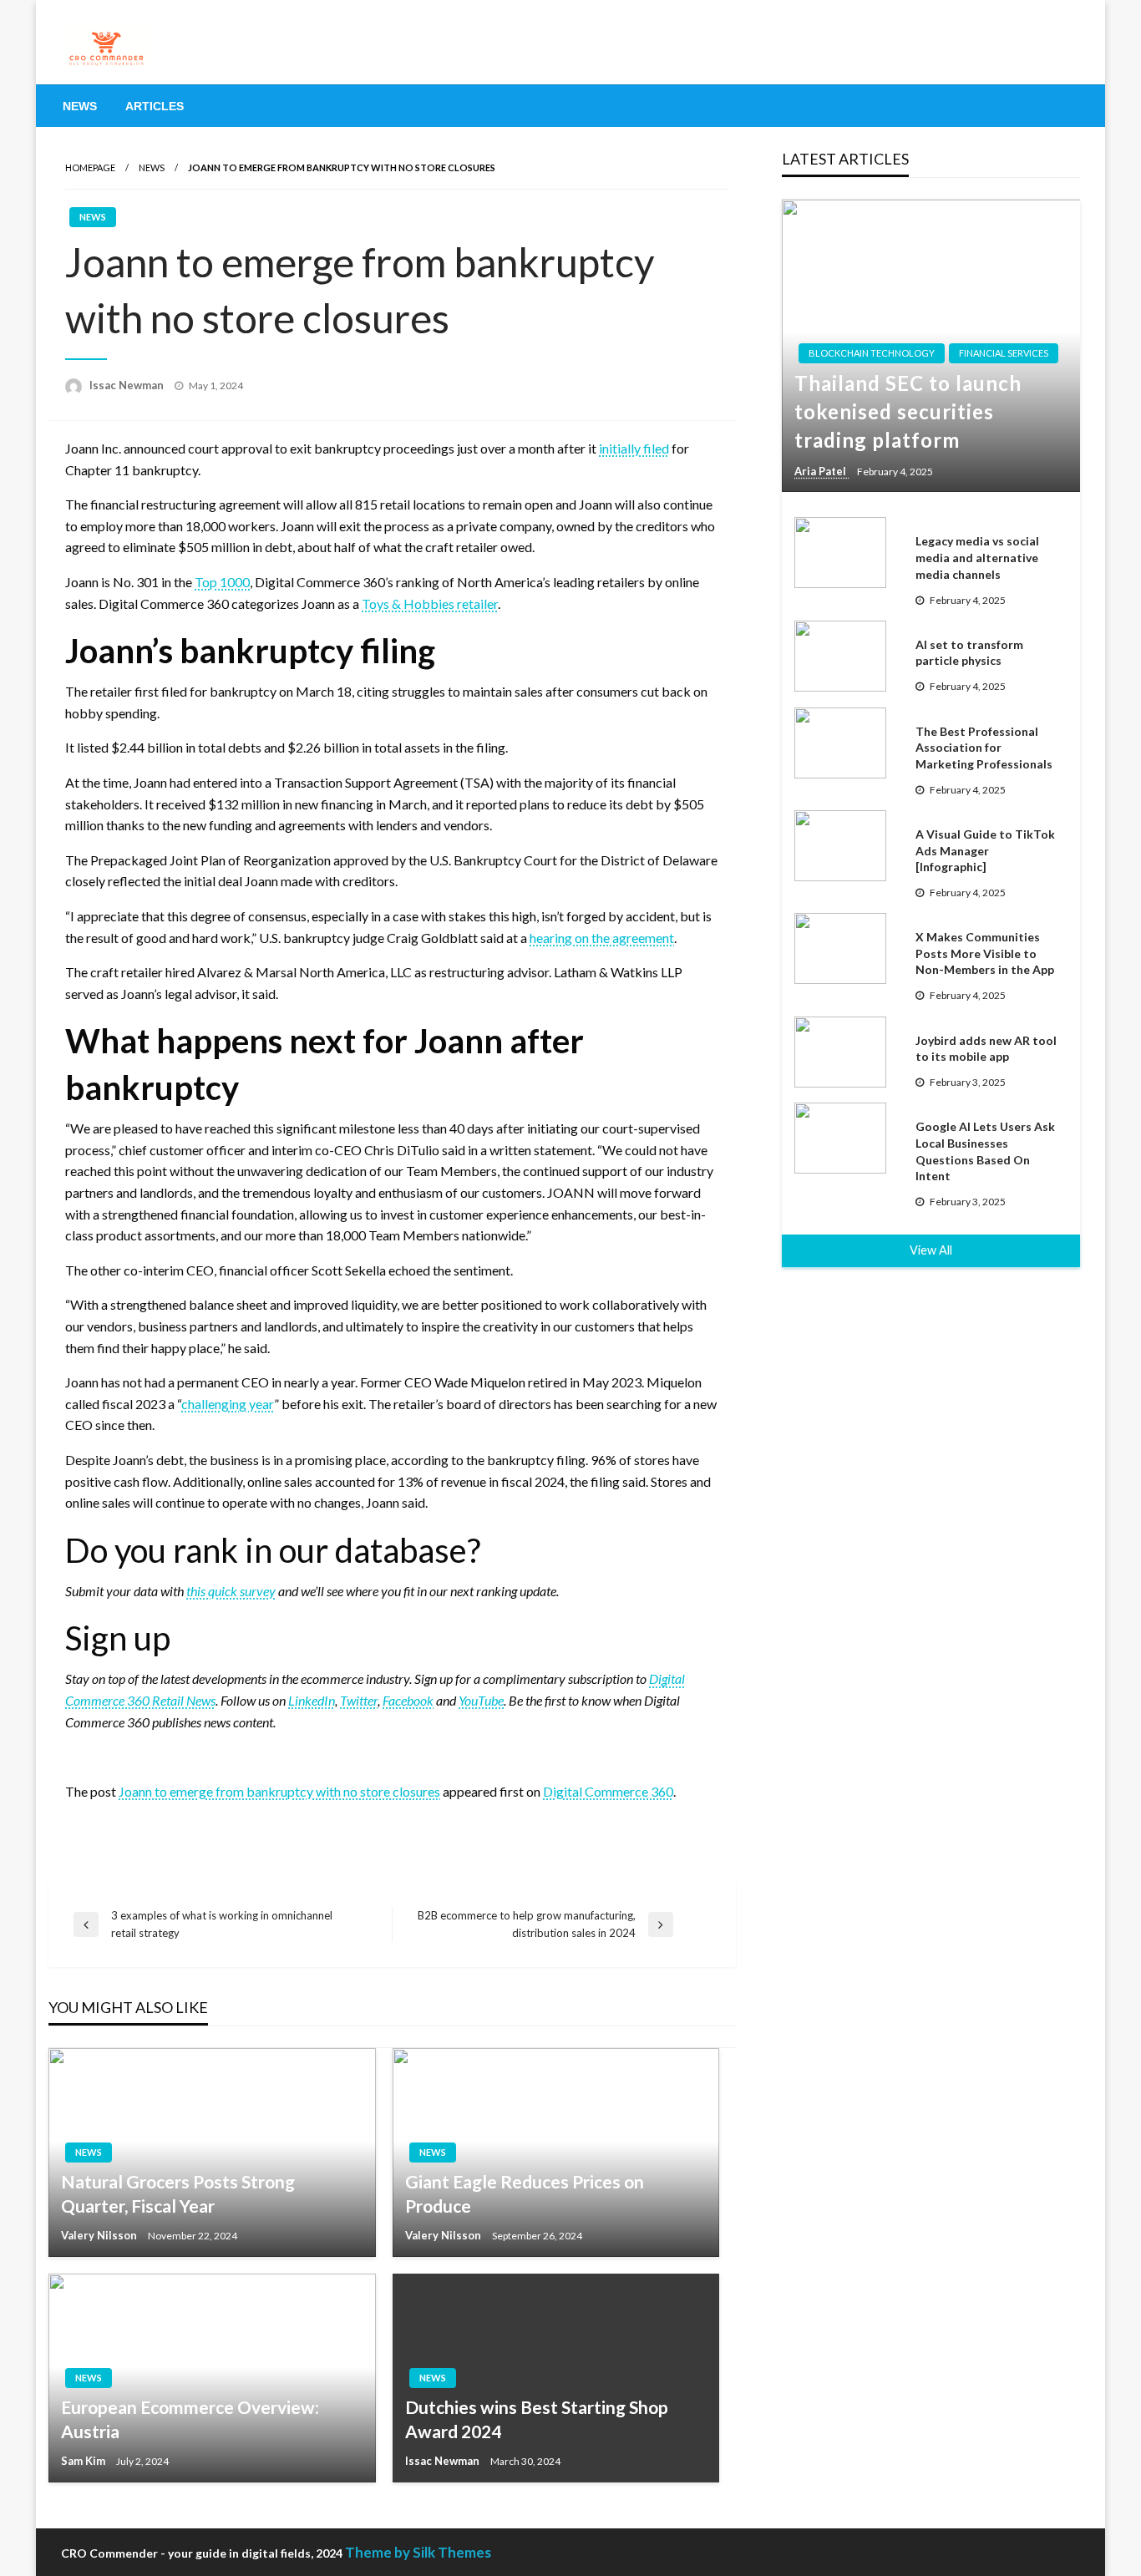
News (80, 106)
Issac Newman (128, 385)
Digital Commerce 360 (608, 1791)
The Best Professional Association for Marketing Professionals (984, 748)
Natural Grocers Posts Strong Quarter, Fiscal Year (178, 2193)
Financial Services (1004, 353)
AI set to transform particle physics (969, 653)
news (152, 167)
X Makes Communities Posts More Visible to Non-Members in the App (985, 953)
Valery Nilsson (100, 2235)
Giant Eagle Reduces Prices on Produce (525, 2193)
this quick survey (231, 1591)
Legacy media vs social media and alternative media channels (977, 557)
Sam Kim (84, 2461)
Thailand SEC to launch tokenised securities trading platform (908, 411)
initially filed (634, 448)
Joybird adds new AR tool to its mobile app (986, 1049)
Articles (155, 106)
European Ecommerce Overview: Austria (190, 2419)
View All (931, 1250)
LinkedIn (312, 1700)
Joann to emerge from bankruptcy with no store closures (279, 1791)
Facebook (408, 1700)
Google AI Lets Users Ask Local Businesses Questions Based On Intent (985, 1151)
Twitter (359, 1700)
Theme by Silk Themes (418, 2552)
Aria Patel (822, 471)
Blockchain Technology (872, 353)
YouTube (481, 1700)
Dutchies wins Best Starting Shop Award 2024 (537, 2419)
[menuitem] (80, 106)
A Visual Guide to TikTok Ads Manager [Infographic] (985, 850)
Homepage (90, 167)
